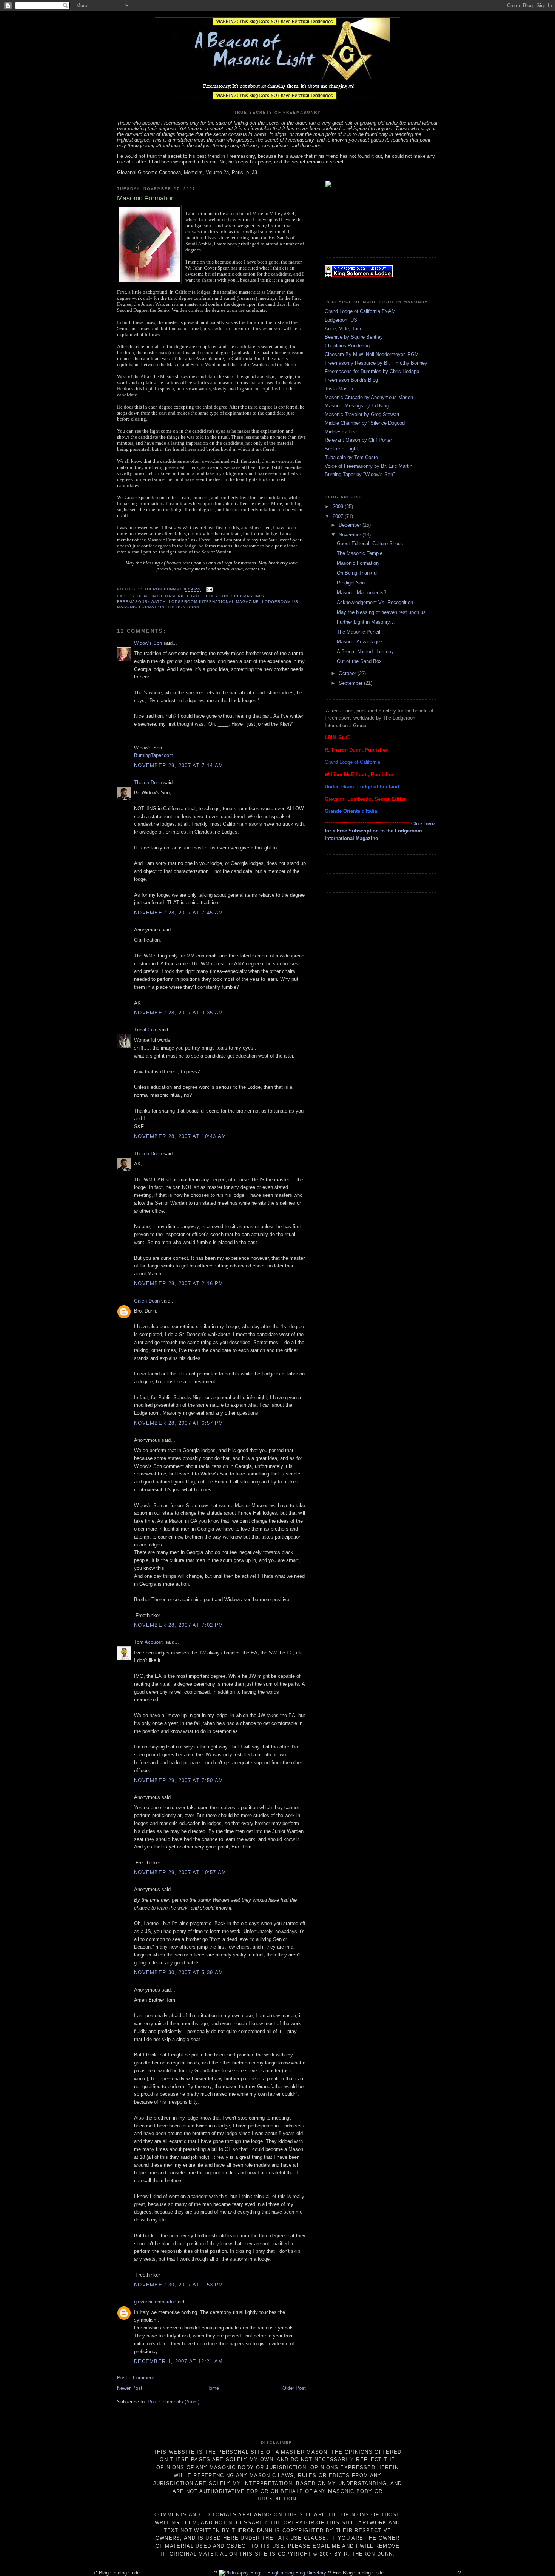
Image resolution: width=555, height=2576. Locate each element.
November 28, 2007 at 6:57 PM (179, 1423)
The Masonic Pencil (358, 632)
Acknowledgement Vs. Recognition (375, 602)
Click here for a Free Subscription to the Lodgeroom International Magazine (380, 831)
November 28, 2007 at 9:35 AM (179, 1013)
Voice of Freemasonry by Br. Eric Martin (368, 466)
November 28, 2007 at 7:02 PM (179, 1625)
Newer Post (130, 2388)
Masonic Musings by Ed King (357, 406)
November (351, 535)
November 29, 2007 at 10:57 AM (180, 1872)
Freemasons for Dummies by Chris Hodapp (372, 371)
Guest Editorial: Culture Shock (370, 543)
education (215, 596)
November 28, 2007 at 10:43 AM (180, 1136)
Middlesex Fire (341, 432)
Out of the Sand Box (359, 661)
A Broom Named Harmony (365, 651)
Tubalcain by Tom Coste (351, 457)
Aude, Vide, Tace (344, 329)
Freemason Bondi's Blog (351, 380)
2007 (339, 516)
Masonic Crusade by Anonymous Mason (369, 397)
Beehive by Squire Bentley (354, 337)
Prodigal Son (351, 583)
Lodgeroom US (341, 320)
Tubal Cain (146, 1030)
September (351, 683)
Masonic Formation (358, 563)
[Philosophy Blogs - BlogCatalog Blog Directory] (272, 2573)
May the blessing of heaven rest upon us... (384, 612)
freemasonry (248, 596)
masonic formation (141, 607)
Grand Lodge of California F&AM (360, 311)
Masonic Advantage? (360, 642)
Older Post (294, 2388)
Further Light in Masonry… (366, 622)
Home (213, 2388)
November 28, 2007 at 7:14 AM (179, 765)
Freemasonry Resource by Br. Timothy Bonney (376, 363)
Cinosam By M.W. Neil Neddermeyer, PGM (372, 354)
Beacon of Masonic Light (169, 596)
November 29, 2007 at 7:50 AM (179, 1780)
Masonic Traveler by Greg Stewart (362, 414)
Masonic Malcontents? (362, 593)
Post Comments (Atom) (173, 2402)
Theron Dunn (183, 607)
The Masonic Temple (360, 553)
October (348, 673)
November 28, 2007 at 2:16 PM (179, 1283)
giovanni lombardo (154, 2302)
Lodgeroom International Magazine (214, 602)
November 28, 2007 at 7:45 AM (179, 913)
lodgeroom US (280, 602)
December (351, 525)
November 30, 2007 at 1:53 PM (179, 2285)
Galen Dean (147, 1301)
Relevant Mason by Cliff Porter (358, 440)
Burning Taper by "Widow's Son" (360, 474)
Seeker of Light (341, 449)
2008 (339, 506)
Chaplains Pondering (347, 346)
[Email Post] (209, 590)
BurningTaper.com (154, 755)
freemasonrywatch (141, 602)
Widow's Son (148, 643)
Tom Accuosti (149, 1642)
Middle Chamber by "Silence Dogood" (366, 423)
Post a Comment (136, 2378)
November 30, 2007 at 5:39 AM (179, 1972)
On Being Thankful (357, 573)
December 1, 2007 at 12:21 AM (178, 2361)
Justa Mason (339, 389)
